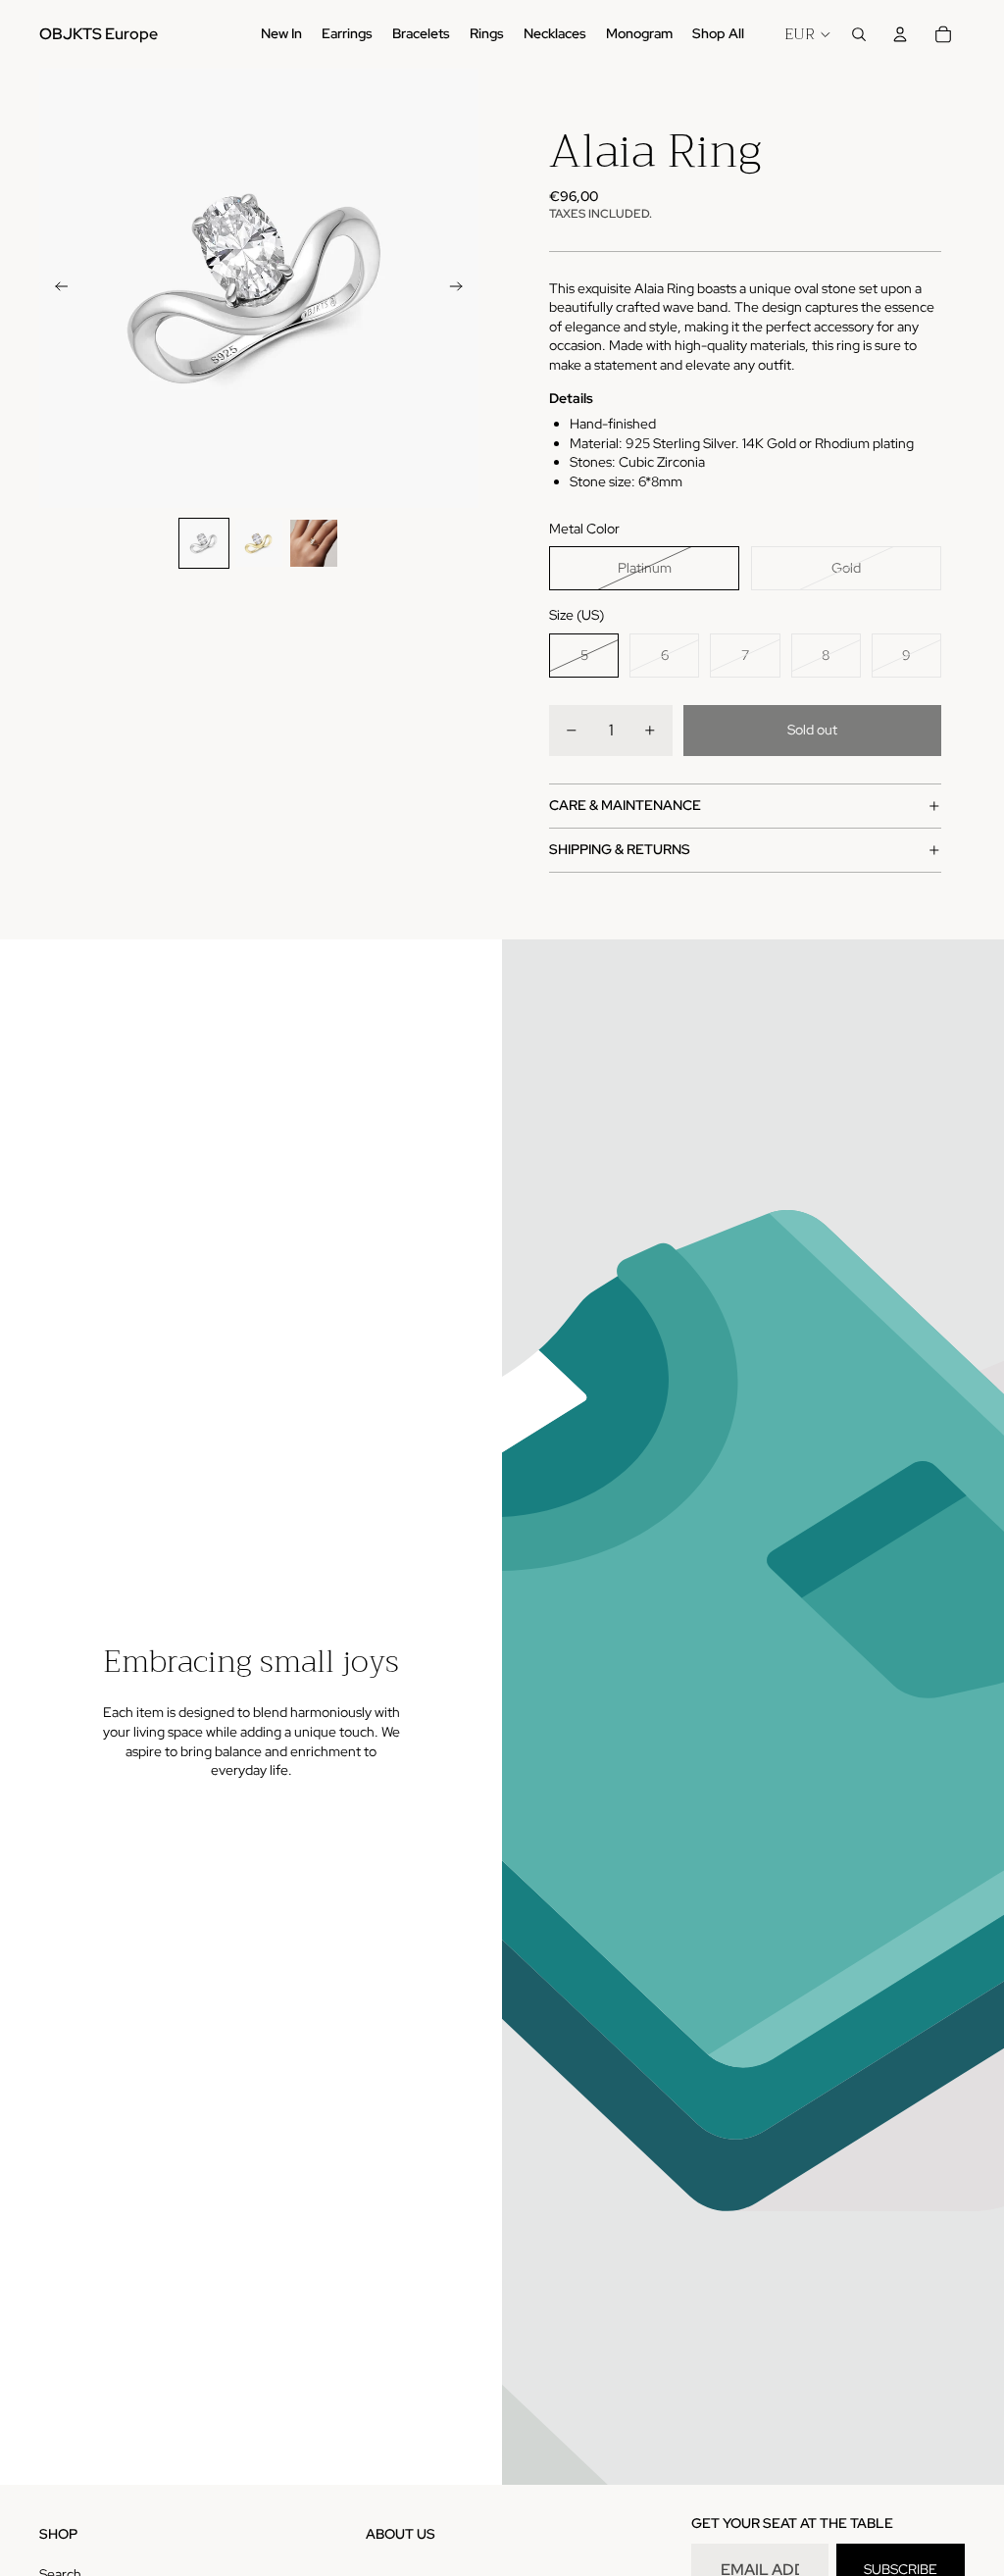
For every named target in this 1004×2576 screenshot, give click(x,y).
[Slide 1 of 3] (204, 543)
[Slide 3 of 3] (314, 543)
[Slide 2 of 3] (259, 543)
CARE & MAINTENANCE (625, 805)
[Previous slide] (55, 288)
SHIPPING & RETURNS (620, 849)
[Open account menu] (900, 34)
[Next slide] (462, 288)
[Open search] (859, 34)
